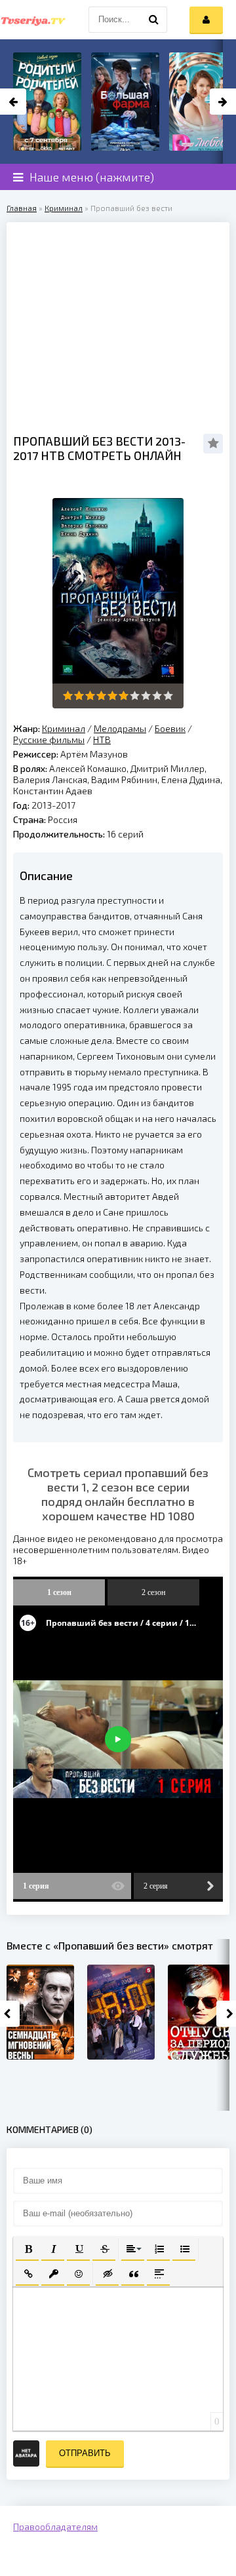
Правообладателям (55, 2527)
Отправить (85, 2453)
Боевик (170, 728)
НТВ (102, 740)
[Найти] (154, 20)
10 (168, 696)
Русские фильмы (49, 740)
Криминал (64, 208)
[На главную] (33, 20)
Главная (22, 208)
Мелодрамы (120, 728)
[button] (27, 2248)
